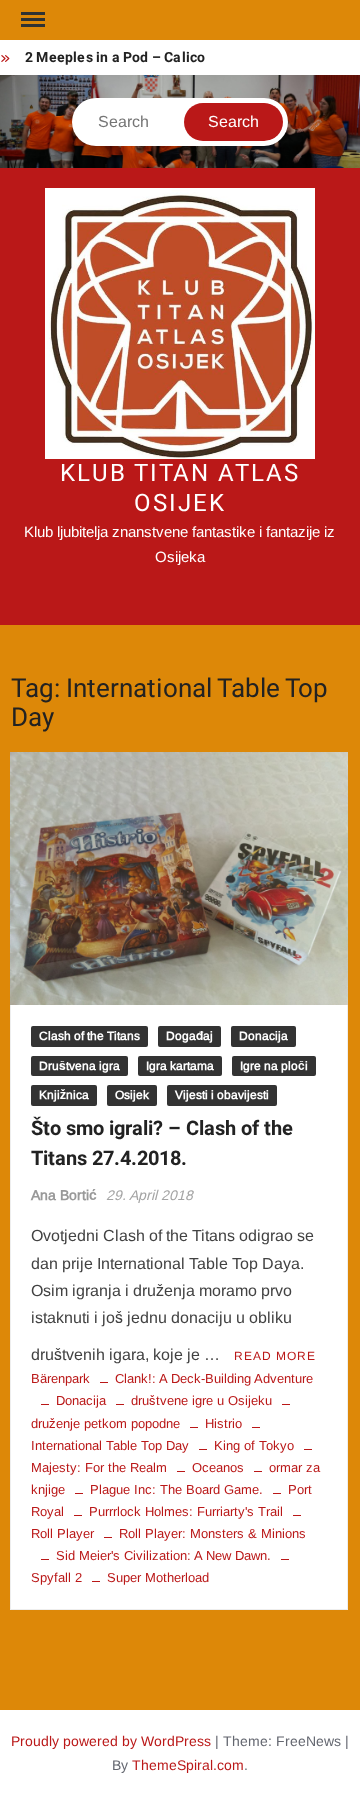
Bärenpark (60, 1378)
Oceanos (218, 1467)
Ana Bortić (64, 1195)
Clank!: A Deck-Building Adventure (214, 1378)
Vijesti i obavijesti (222, 1095)
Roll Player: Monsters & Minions (212, 1533)
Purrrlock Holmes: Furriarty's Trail (186, 1511)
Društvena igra (79, 1066)
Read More (275, 1356)
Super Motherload (158, 1577)
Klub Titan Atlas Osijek (180, 488)
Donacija (263, 1036)
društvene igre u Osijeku (201, 1400)
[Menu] (31, 20)
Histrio (223, 1423)
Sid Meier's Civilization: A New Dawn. (163, 1555)
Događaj (189, 1036)
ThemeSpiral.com (188, 1765)
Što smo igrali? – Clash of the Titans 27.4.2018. (162, 1143)
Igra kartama (180, 1066)
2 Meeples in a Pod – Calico (115, 57)
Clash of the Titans (89, 1036)
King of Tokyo (254, 1445)
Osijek (132, 1095)
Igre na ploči (274, 1066)
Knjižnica (64, 1095)
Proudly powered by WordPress (111, 1741)
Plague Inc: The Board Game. (176, 1489)
